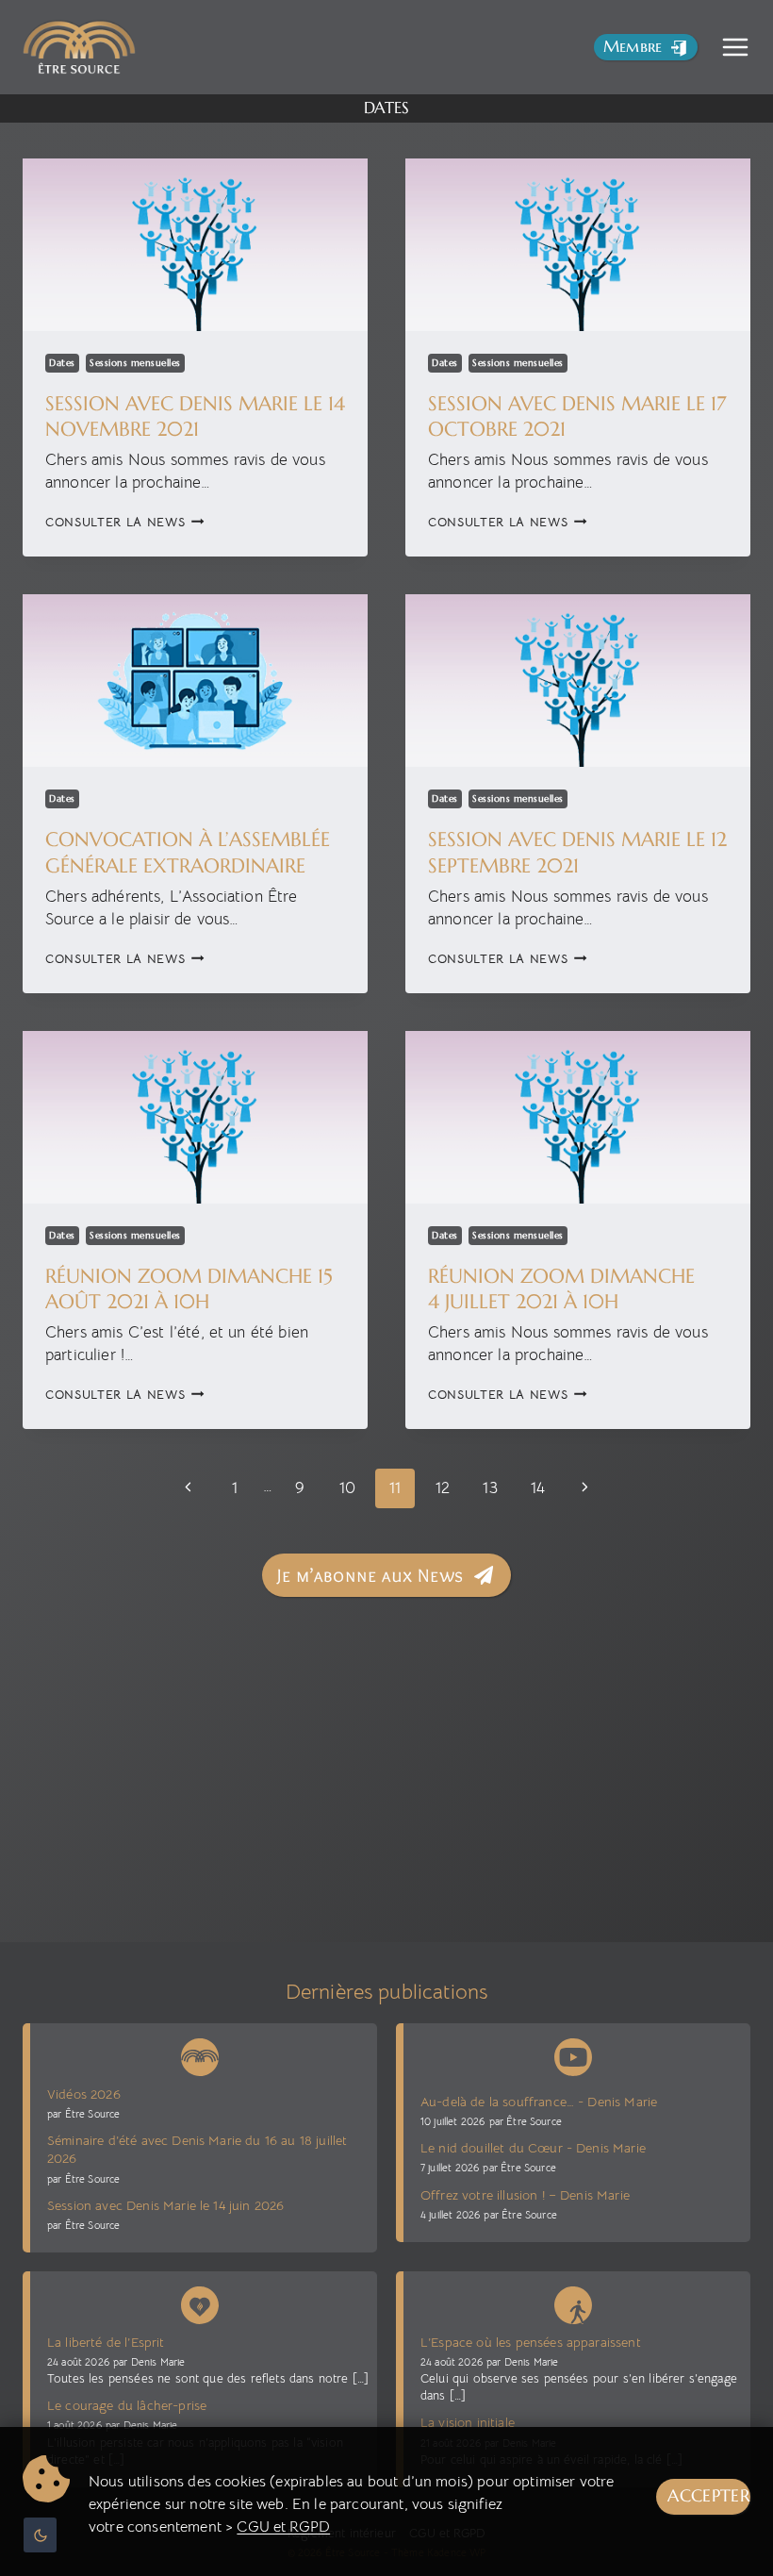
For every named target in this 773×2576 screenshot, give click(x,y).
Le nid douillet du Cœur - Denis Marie (533, 2148)
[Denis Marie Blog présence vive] (200, 2302)
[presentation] (195, 245)
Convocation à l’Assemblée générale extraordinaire (188, 852)
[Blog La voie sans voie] (573, 2302)
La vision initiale (468, 2422)
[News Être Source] (200, 2053)
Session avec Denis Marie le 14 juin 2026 (165, 2205)
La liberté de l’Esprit (106, 2342)
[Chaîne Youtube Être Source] (573, 2057)
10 (347, 1488)
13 (490, 1488)
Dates (62, 363)
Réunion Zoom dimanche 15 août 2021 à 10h (189, 1289)
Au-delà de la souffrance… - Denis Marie (539, 2102)
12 (443, 1488)
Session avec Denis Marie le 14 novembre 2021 (195, 416)
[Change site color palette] (40, 2535)
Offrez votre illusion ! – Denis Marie (525, 2195)
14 (538, 1488)
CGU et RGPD (283, 2527)
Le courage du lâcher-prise (127, 2405)
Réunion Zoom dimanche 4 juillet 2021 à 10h (561, 1289)
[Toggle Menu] (735, 47)
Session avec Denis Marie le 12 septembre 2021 (577, 852)
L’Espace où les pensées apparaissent (531, 2342)
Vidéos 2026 (84, 2094)
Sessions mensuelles (135, 363)
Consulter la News (125, 522)
